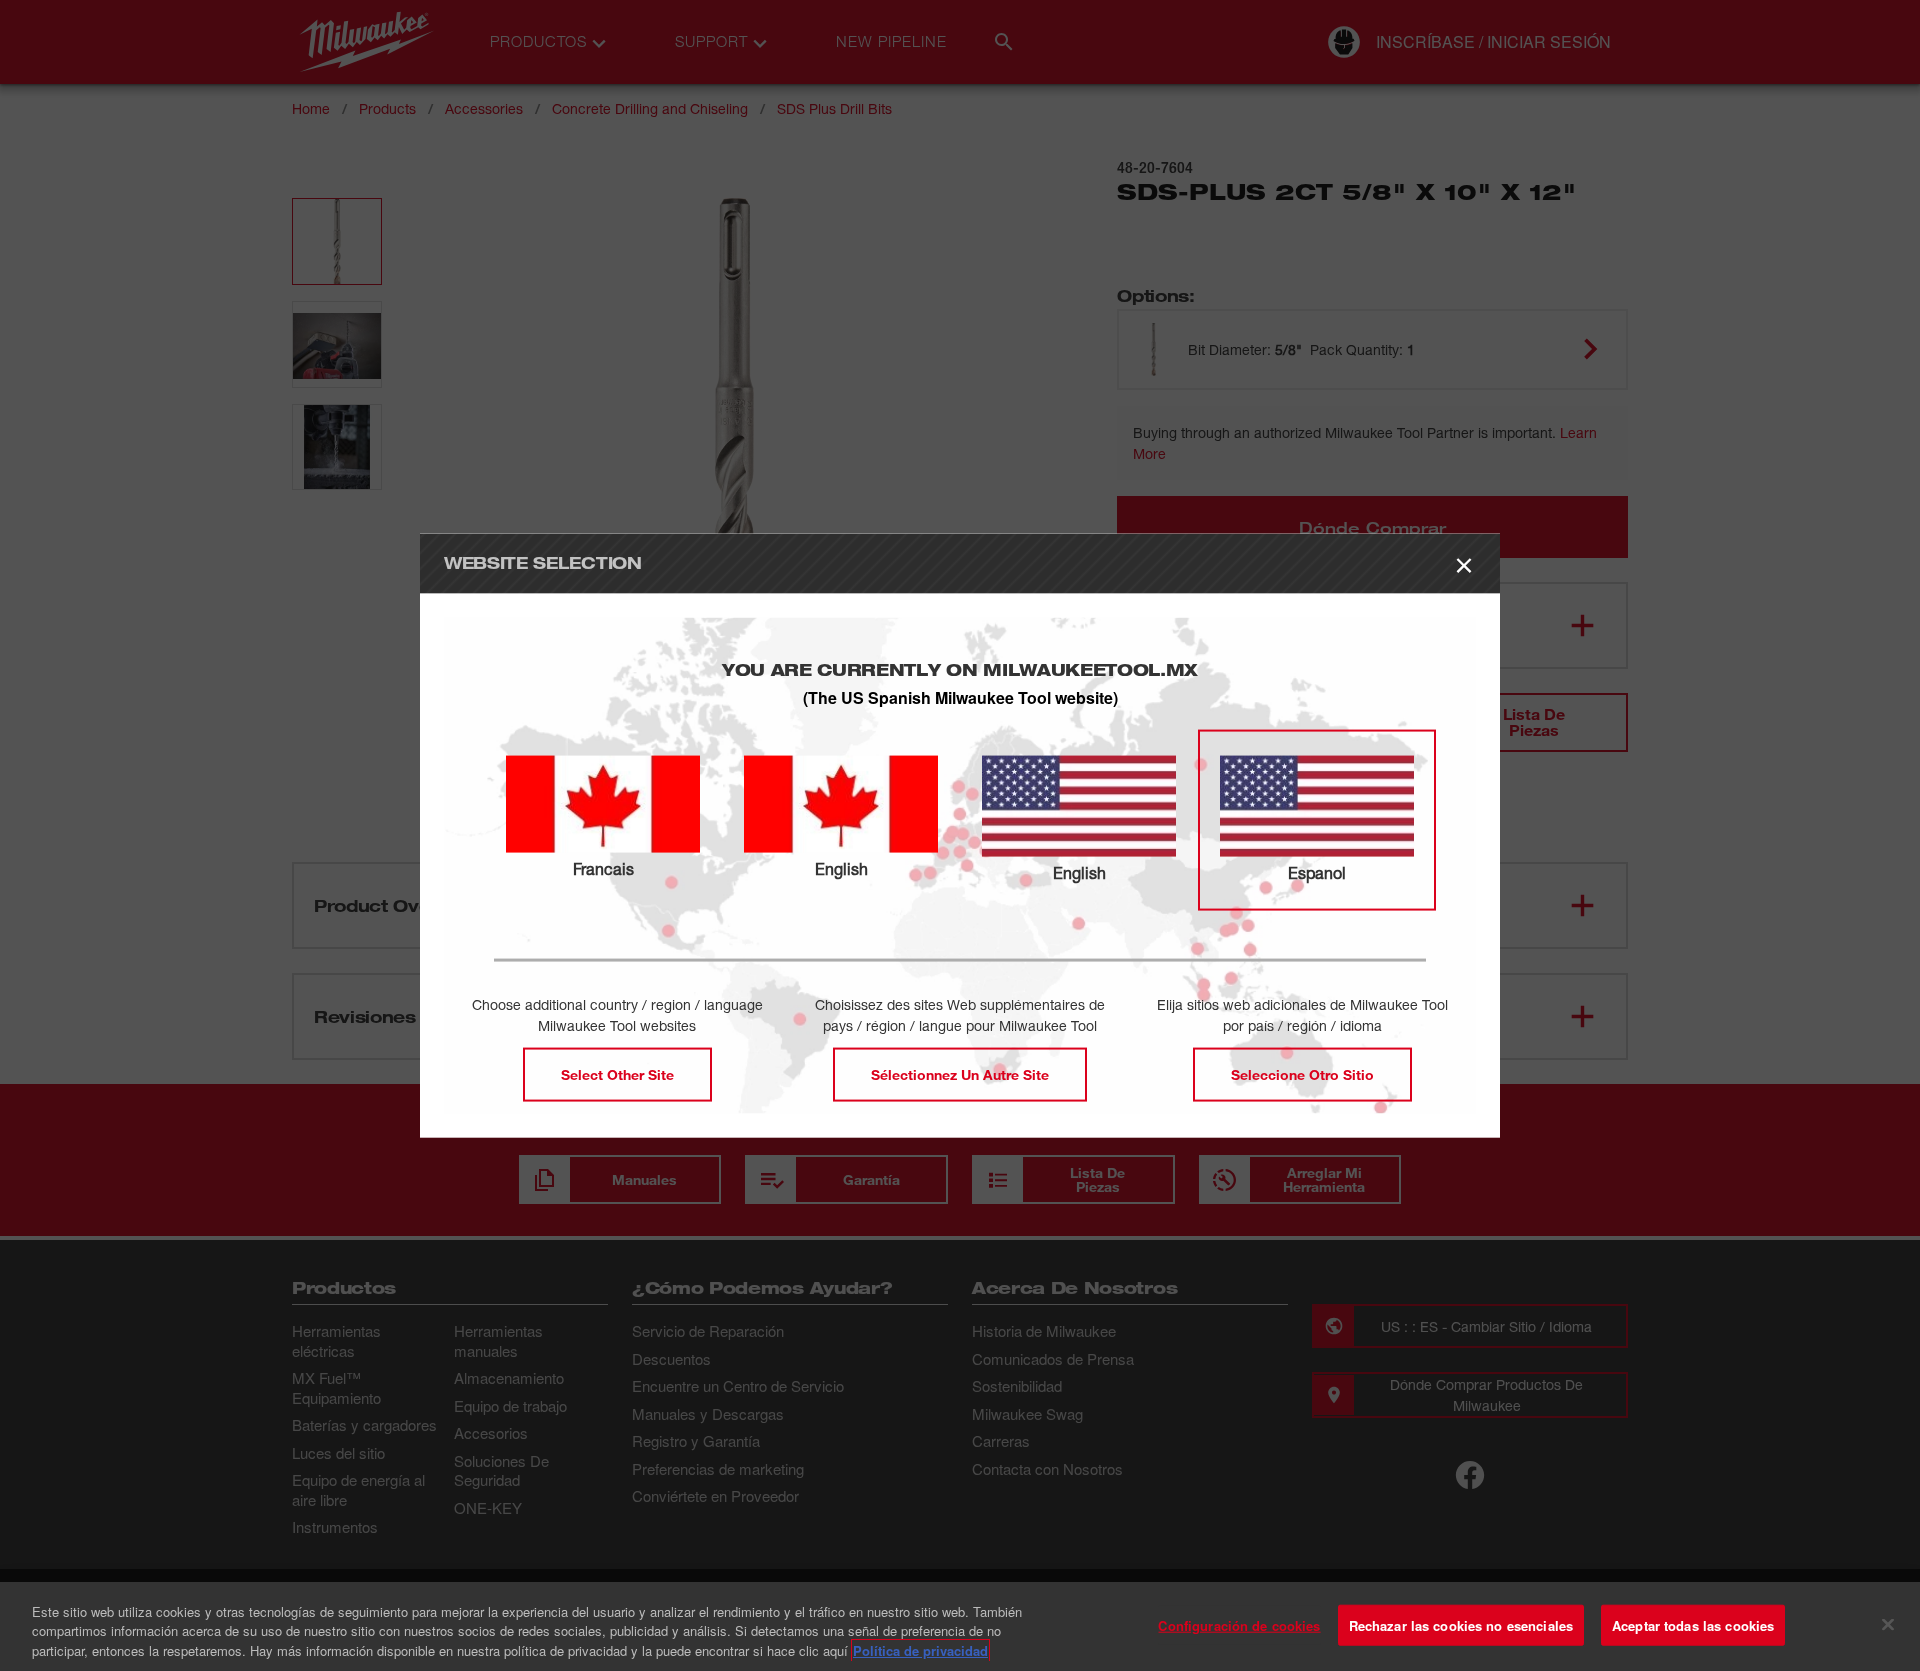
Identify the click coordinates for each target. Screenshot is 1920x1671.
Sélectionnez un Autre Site (960, 1074)
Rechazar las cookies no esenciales (1461, 1624)
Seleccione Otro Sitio (1302, 1074)
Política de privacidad (920, 1650)
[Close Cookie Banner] (1888, 1624)
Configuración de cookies (1239, 1624)
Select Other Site (617, 1074)
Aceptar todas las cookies (1693, 1624)
